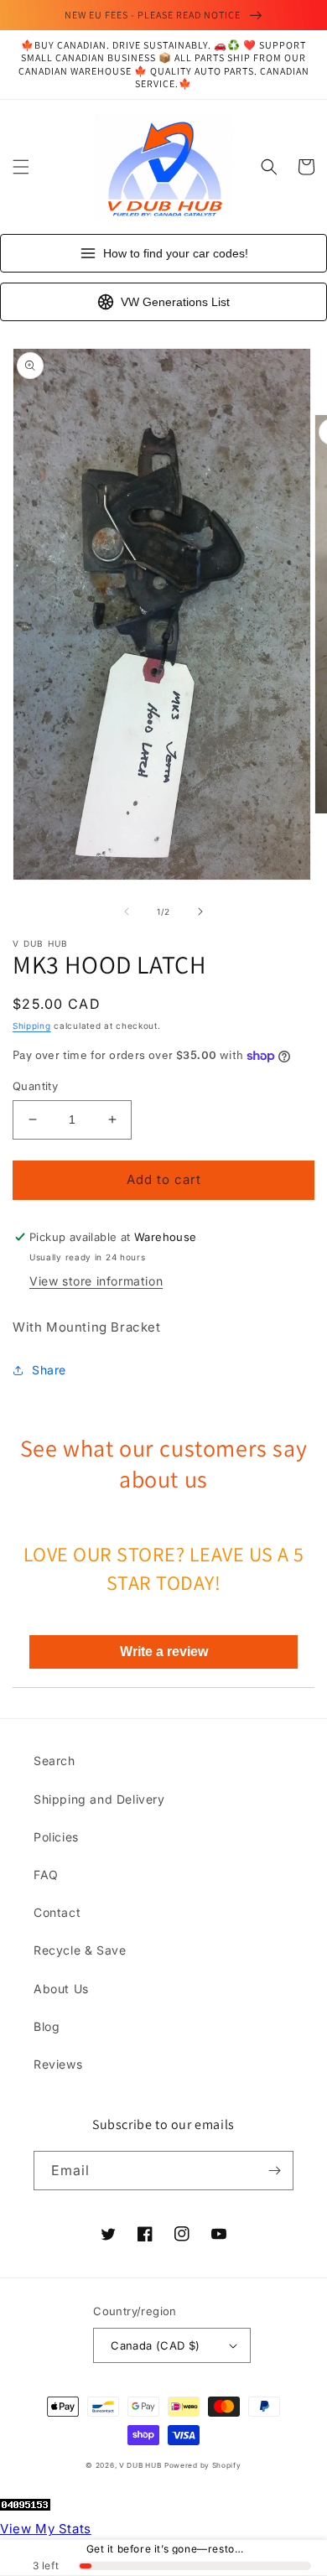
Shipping (32, 1026)
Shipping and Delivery (99, 1799)
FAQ (46, 1875)
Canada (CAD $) (156, 2345)
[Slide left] (127, 911)
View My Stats (46, 2529)
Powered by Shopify (203, 2465)
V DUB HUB (140, 2465)
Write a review (164, 1652)
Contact (57, 1912)
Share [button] (49, 1370)
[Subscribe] (274, 2171)
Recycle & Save (80, 1950)
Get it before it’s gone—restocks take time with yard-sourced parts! (168, 2549)
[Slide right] (200, 911)
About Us (61, 1989)
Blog (47, 2026)
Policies (56, 1837)
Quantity (35, 1086)
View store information (96, 1281)
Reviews (58, 2064)
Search (54, 1761)
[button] (21, 167)
